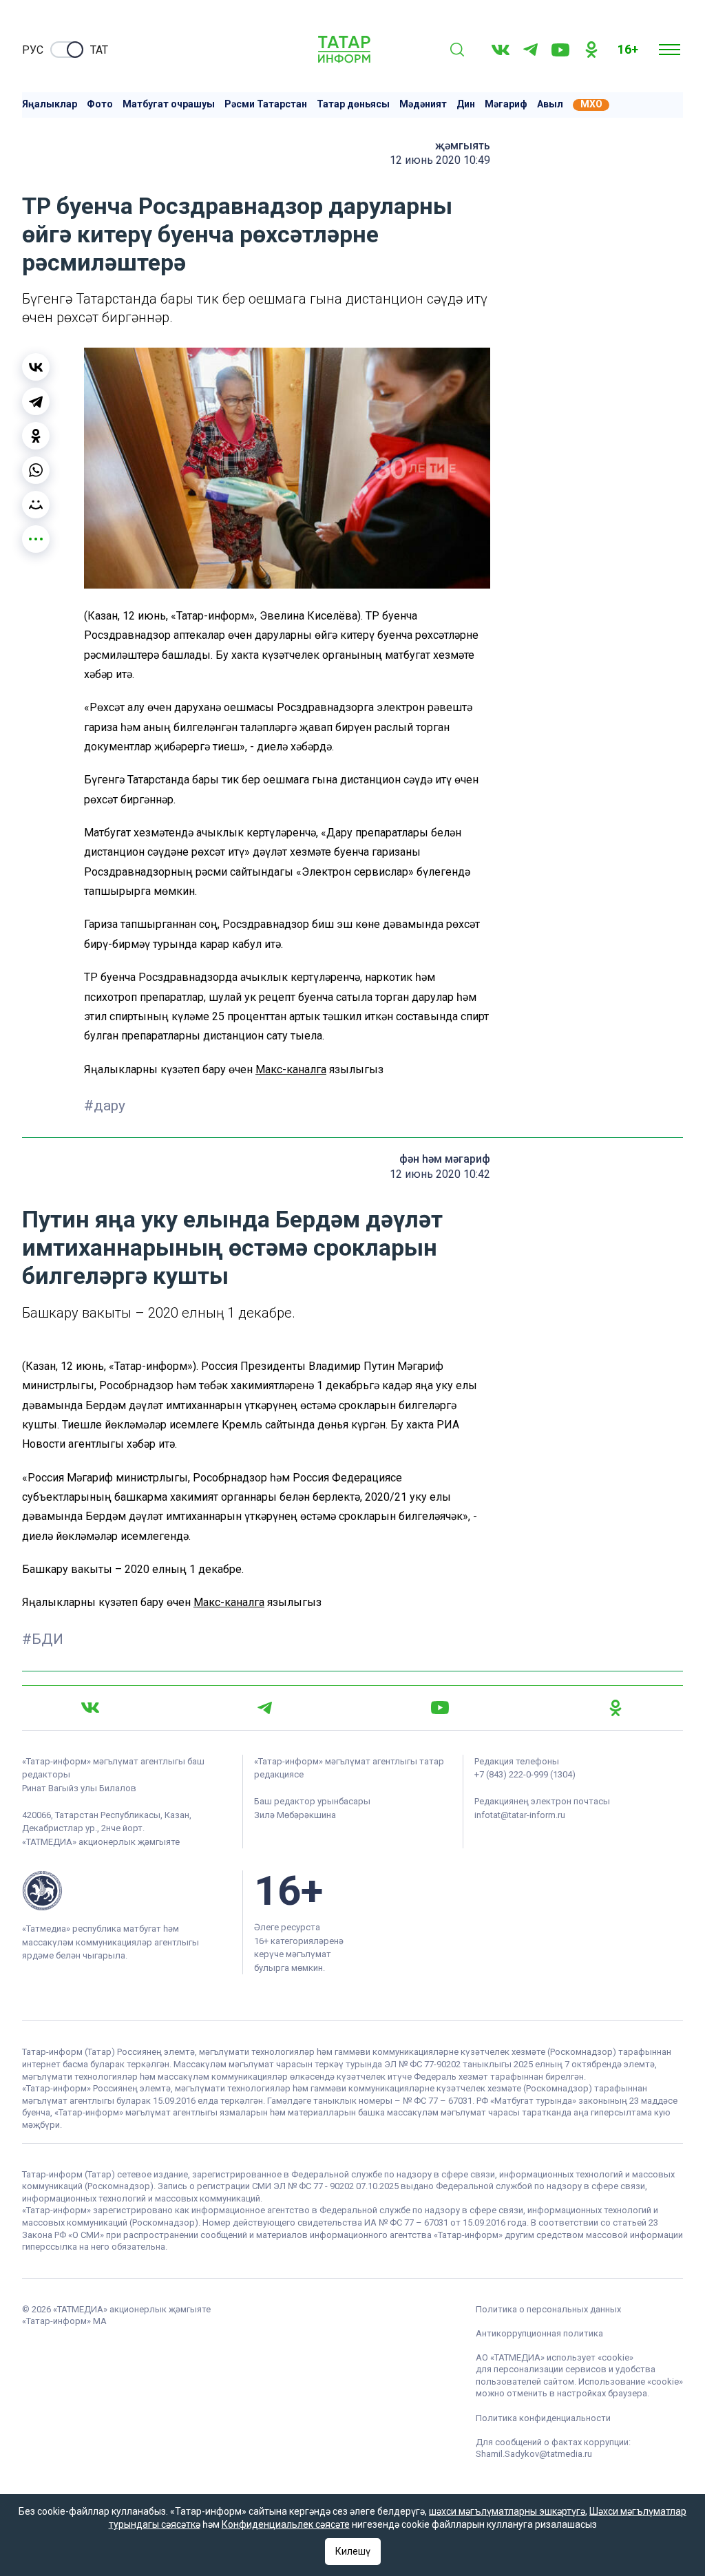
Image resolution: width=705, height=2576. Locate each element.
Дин (466, 104)
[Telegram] (530, 50)
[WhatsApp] (36, 470)
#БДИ (43, 1639)
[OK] (591, 50)
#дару (105, 1106)
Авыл (550, 104)
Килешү (353, 2551)
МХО (591, 104)
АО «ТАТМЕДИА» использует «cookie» (555, 2357)
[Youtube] (560, 50)
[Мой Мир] (36, 505)
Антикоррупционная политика (539, 2333)
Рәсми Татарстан (266, 104)
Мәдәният (423, 104)
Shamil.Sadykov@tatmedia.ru (534, 2454)
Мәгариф (506, 104)
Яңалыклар (50, 104)
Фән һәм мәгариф (445, 1159)
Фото (100, 104)
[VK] (501, 50)
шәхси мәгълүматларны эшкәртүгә (507, 2511)
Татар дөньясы (353, 104)
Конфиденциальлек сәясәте (286, 2524)
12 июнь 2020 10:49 (440, 160)
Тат (99, 50)
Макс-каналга (291, 1069)
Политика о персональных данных (548, 2309)
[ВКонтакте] (36, 367)
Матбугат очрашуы (169, 104)
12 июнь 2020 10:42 (440, 1174)
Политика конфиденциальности (543, 2418)
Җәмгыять (463, 146)
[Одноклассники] (36, 436)
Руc (33, 50)
